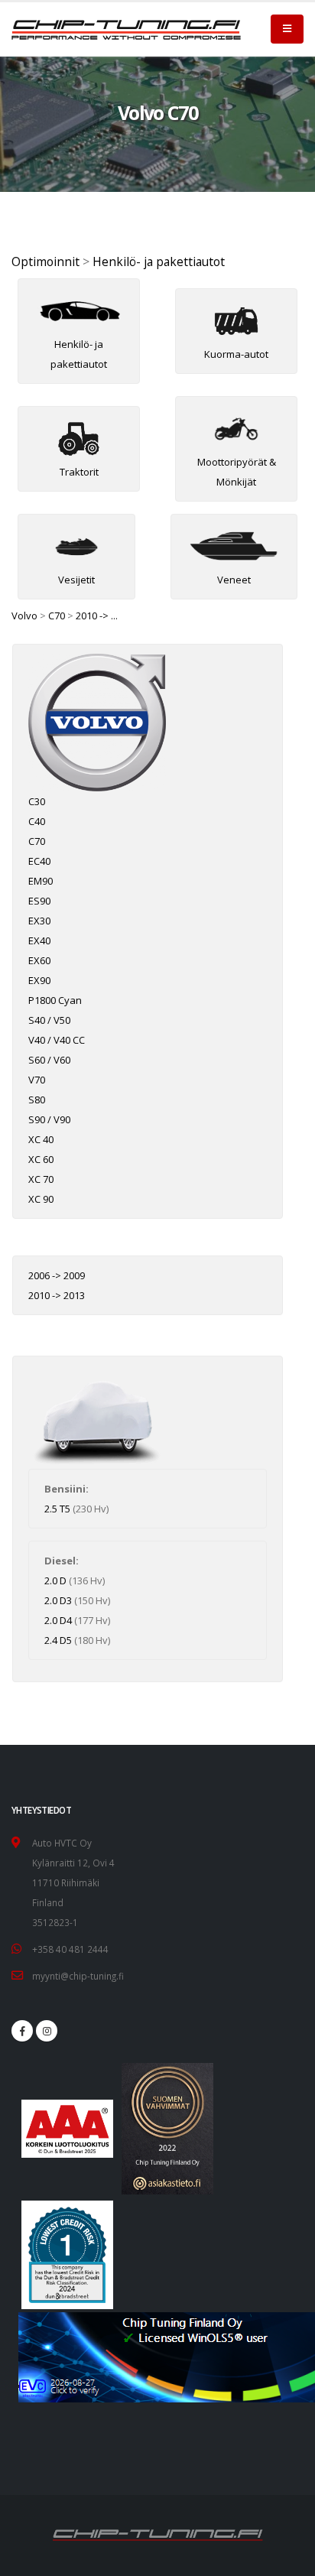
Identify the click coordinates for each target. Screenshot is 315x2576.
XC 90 (41, 1199)
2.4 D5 (58, 1640)
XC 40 (41, 1139)
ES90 (39, 901)
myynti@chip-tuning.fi (78, 1976)
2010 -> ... (97, 616)
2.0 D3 (58, 1600)
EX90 (39, 980)
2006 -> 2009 (57, 1275)
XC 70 (41, 1179)
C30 (37, 801)
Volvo (24, 616)
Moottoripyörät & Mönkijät (237, 472)
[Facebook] (22, 2031)
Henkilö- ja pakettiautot (159, 261)
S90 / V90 (49, 1119)
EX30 (39, 921)
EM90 (41, 881)
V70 (37, 1080)
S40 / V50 (49, 1020)
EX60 (39, 960)
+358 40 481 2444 (70, 1949)
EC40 (39, 861)
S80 (37, 1100)
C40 (37, 821)
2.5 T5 (57, 1509)
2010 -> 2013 (57, 1295)
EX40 (39, 940)
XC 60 (41, 1159)
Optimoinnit (45, 261)
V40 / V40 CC (57, 1040)
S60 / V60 (49, 1060)
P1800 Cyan (55, 1000)
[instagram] (47, 2031)
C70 (57, 616)
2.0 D (55, 1580)
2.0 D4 (58, 1620)
